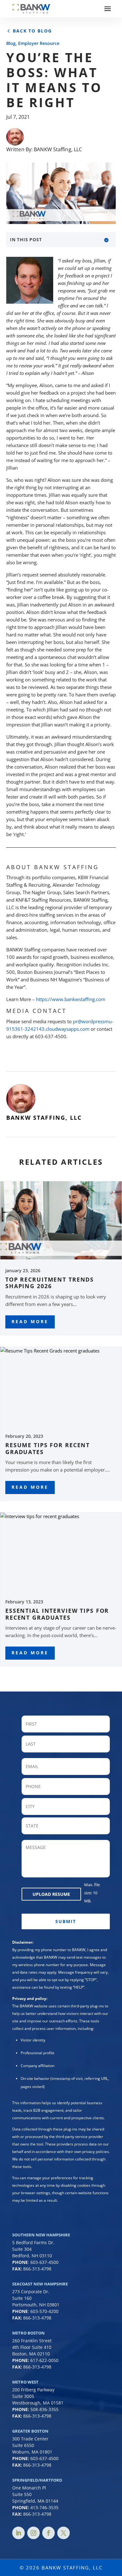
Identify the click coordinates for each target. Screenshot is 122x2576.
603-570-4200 (44, 2311)
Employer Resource (39, 43)
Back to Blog (32, 31)
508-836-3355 (44, 2409)
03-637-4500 (46, 2458)
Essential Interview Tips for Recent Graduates (57, 1614)
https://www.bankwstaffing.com (71, 999)
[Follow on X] (64, 2533)
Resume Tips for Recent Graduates (48, 1448)
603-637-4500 (44, 2262)
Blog (11, 43)
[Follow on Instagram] (33, 2533)
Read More (30, 1321)
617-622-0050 (44, 2360)
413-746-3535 (44, 2507)
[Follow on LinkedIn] (18, 2533)
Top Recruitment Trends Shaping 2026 (50, 1283)
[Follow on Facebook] (48, 2533)
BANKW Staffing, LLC (58, 149)
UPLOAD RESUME (51, 1894)
